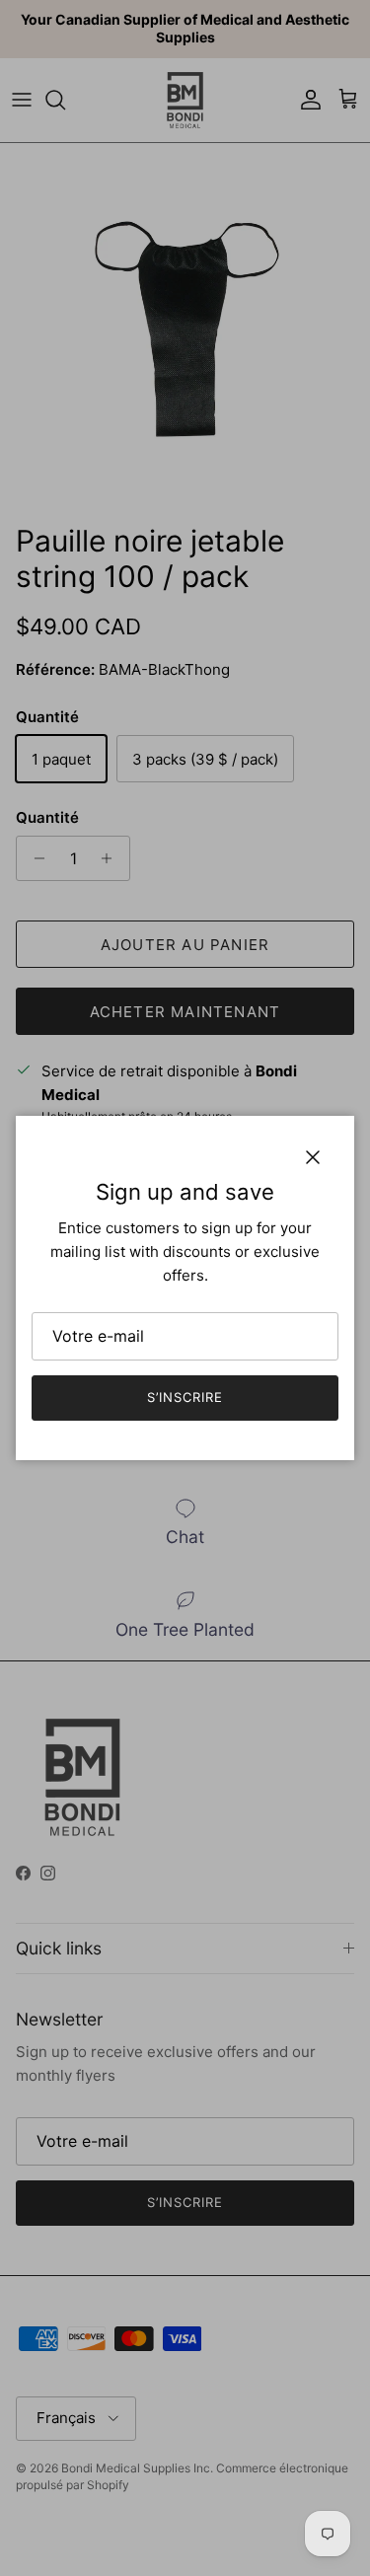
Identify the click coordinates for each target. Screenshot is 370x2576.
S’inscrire (185, 1397)
